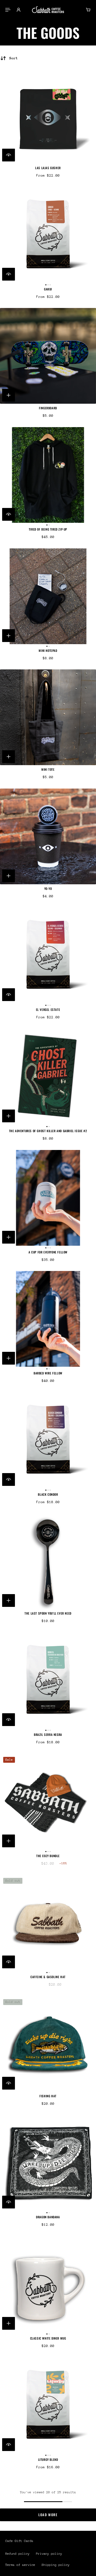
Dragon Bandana (48, 2217)
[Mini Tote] (48, 717)
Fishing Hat (48, 2096)
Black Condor (48, 1494)
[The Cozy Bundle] (48, 1802)
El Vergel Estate (48, 1010)
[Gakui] (48, 235)
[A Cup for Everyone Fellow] (48, 1198)
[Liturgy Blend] (48, 2405)
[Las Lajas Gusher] (48, 116)
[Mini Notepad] (48, 596)
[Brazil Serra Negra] (48, 1680)
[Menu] (9, 10)
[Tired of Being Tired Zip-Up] (48, 475)
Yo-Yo (48, 889)
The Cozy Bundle (48, 1856)
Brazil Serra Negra (48, 1735)
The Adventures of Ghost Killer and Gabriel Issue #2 (48, 1131)
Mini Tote (48, 769)
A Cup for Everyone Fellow (48, 1252)
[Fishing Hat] (48, 2044)
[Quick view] (9, 155)
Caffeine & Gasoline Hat (48, 1977)
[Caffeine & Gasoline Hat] (48, 1923)
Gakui (48, 289)
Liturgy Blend (48, 2460)
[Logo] (48, 10)
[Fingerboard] (48, 356)
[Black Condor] (48, 1440)
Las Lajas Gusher (48, 168)
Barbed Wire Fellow (48, 1373)
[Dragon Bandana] (48, 2163)
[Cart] (88, 10)
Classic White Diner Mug (48, 2338)
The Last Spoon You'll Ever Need (48, 1613)
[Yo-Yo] (48, 836)
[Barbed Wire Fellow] (48, 1319)
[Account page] (19, 10)
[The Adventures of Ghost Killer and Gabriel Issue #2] (48, 1077)
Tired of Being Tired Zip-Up (48, 529)
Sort (14, 58)
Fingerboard (48, 408)
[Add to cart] (9, 395)
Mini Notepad (48, 651)
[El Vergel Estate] (48, 955)
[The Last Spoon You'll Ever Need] (48, 1561)
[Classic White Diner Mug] (48, 2284)
